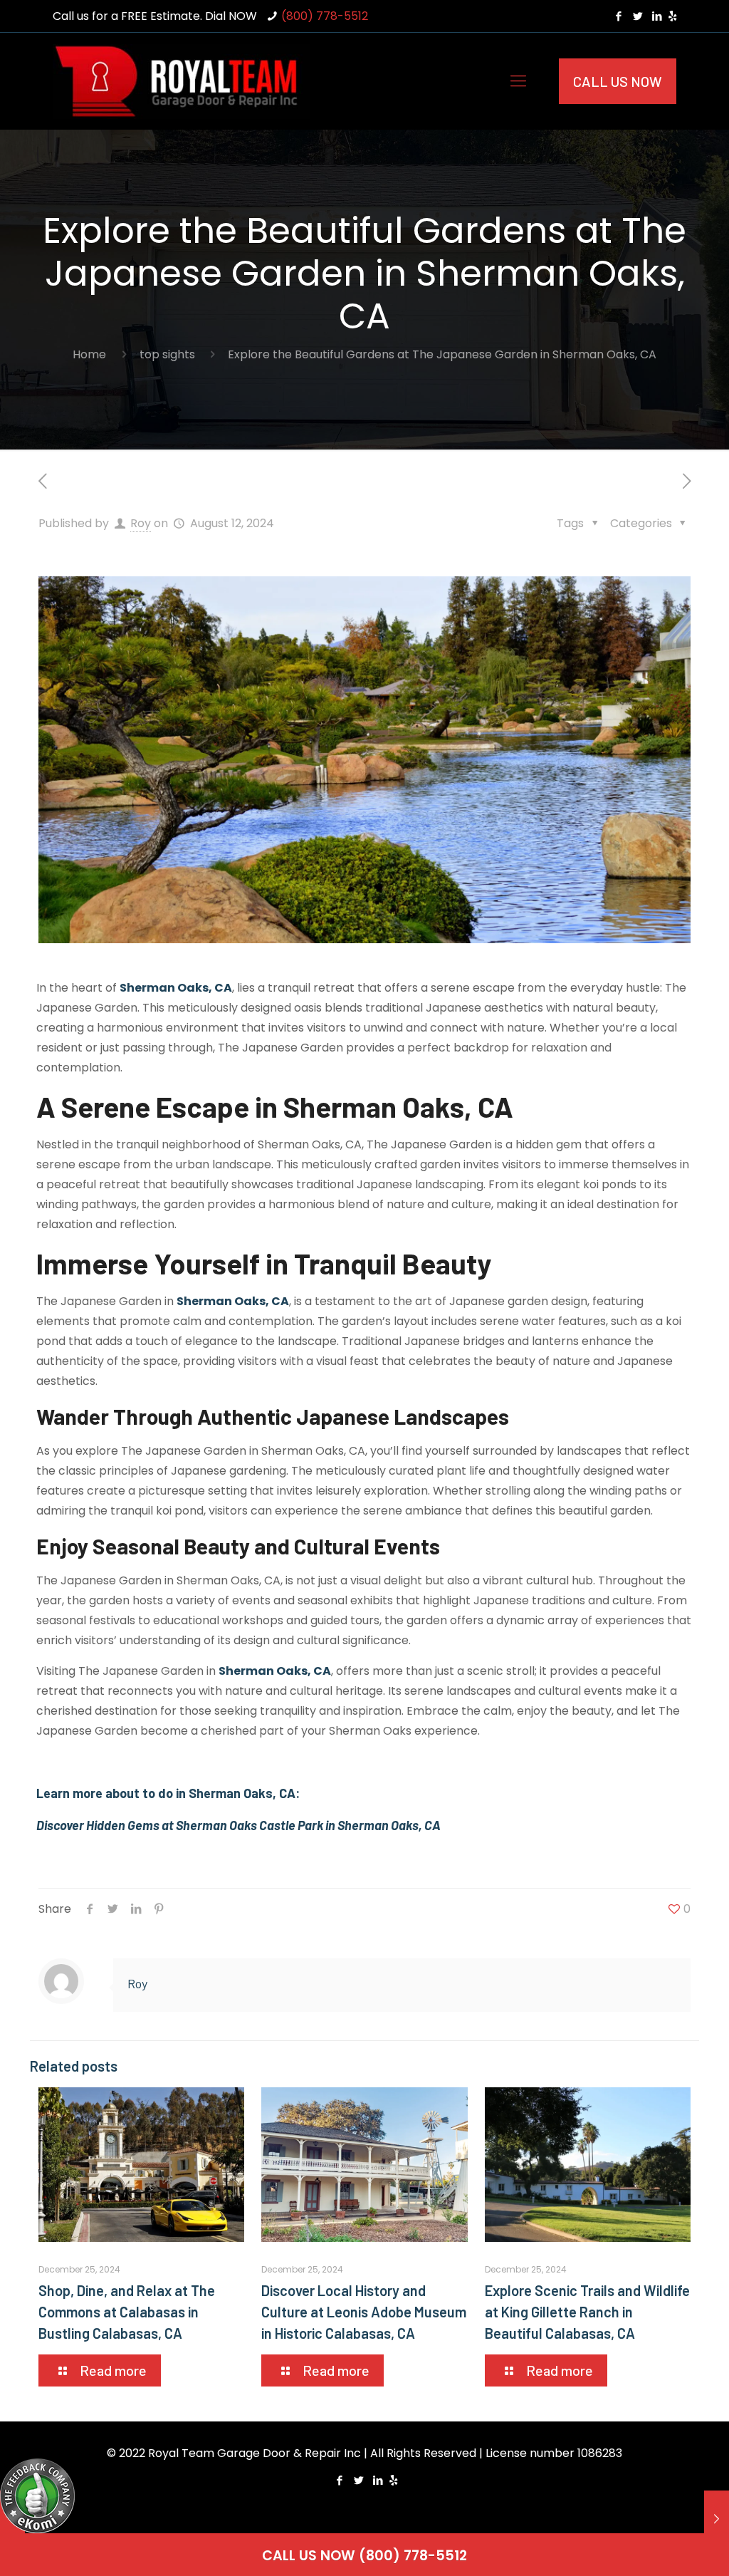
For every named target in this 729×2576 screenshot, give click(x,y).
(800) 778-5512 (325, 16)
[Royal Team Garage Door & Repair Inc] (181, 81)
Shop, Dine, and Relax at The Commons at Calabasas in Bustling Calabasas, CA (127, 2312)
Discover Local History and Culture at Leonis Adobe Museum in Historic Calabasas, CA (364, 2312)
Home (89, 354)
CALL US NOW (618, 81)
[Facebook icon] (618, 16)
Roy (141, 523)
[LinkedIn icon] (657, 16)
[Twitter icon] (638, 16)
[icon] (672, 16)
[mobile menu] (518, 81)
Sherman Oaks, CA (176, 988)
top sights (167, 354)
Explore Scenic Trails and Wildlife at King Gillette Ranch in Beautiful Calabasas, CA (587, 2312)
